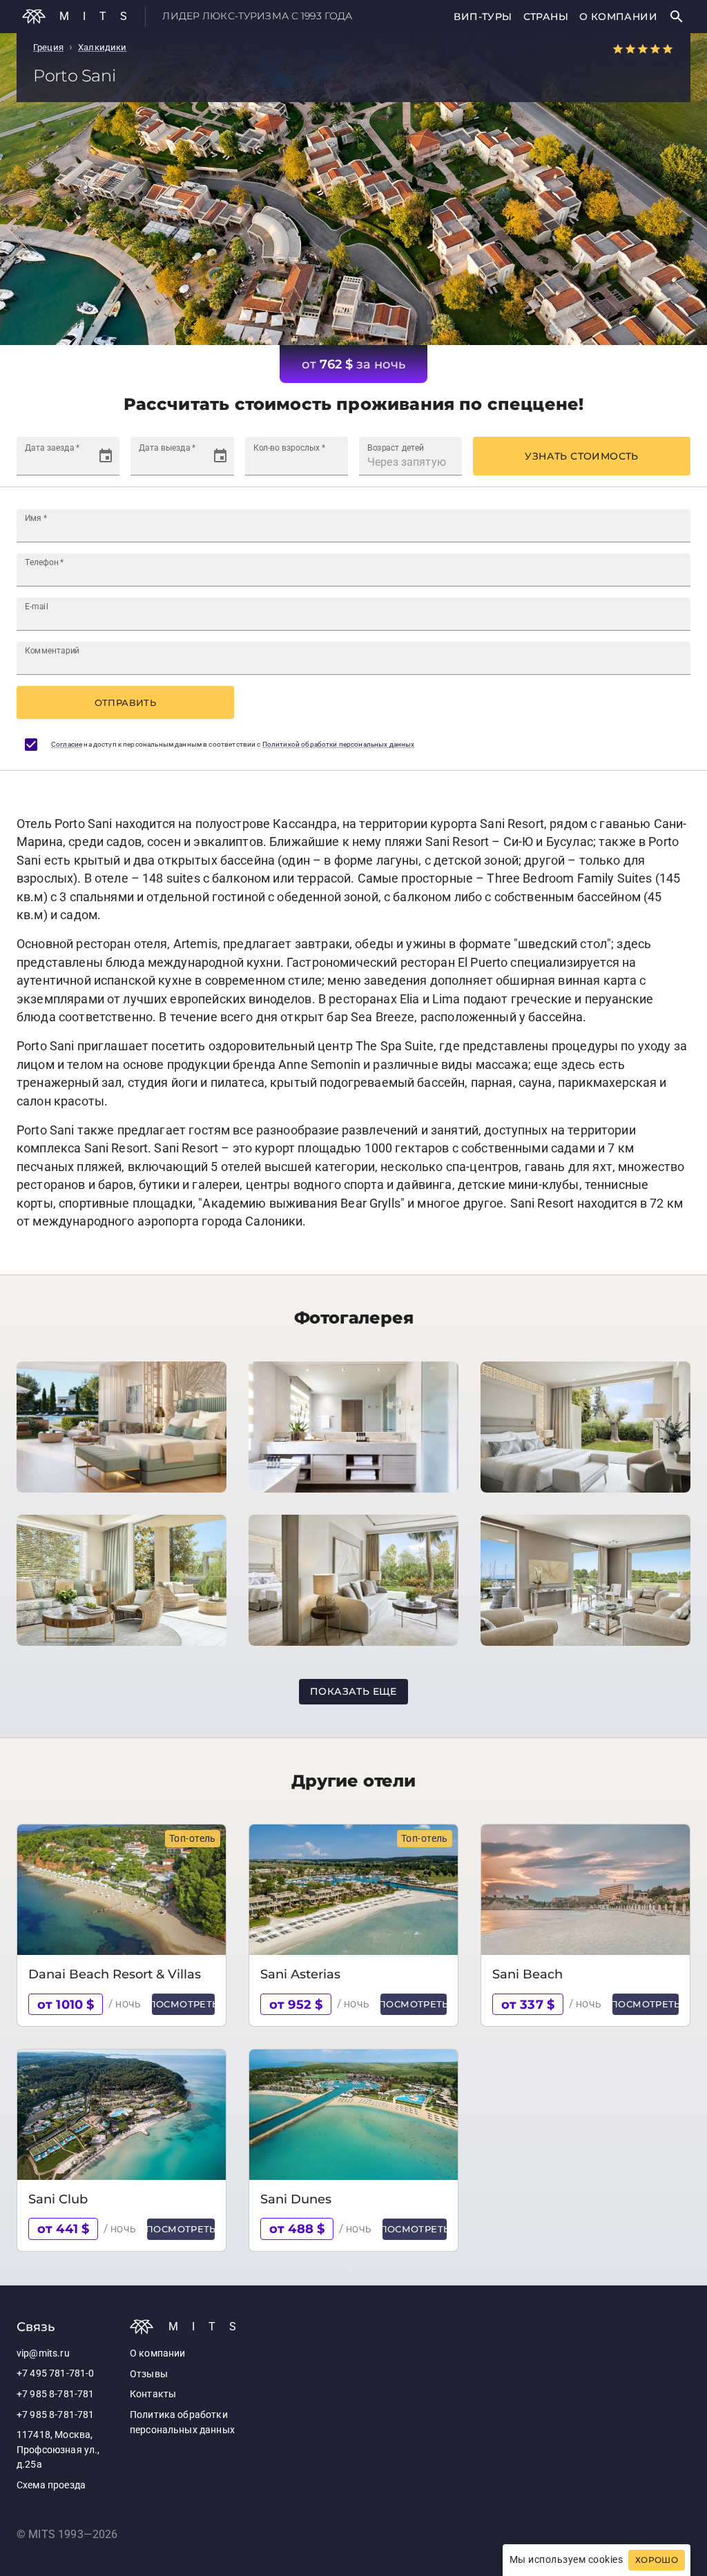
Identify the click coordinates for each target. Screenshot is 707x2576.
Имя (36, 518)
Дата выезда (167, 448)
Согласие (67, 744)
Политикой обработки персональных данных (339, 744)
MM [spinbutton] (52, 462)
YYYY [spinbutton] (79, 462)
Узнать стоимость (581, 456)
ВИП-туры (483, 17)
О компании (618, 17)
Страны (546, 17)
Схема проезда (51, 2485)
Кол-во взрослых (289, 448)
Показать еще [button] (353, 1691)
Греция (48, 47)
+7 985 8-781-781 (55, 2394)
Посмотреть (183, 2004)
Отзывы (149, 2374)
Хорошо (657, 2560)
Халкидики (102, 47)
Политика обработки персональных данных (182, 2422)
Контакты (153, 2394)
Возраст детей (396, 448)
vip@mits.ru (43, 2353)
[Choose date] (106, 456)
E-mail (37, 607)
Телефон (45, 562)
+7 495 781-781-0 (55, 2373)
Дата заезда (52, 448)
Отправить (125, 702)
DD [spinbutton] (32, 462)
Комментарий (52, 651)
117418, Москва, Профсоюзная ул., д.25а (58, 2450)
